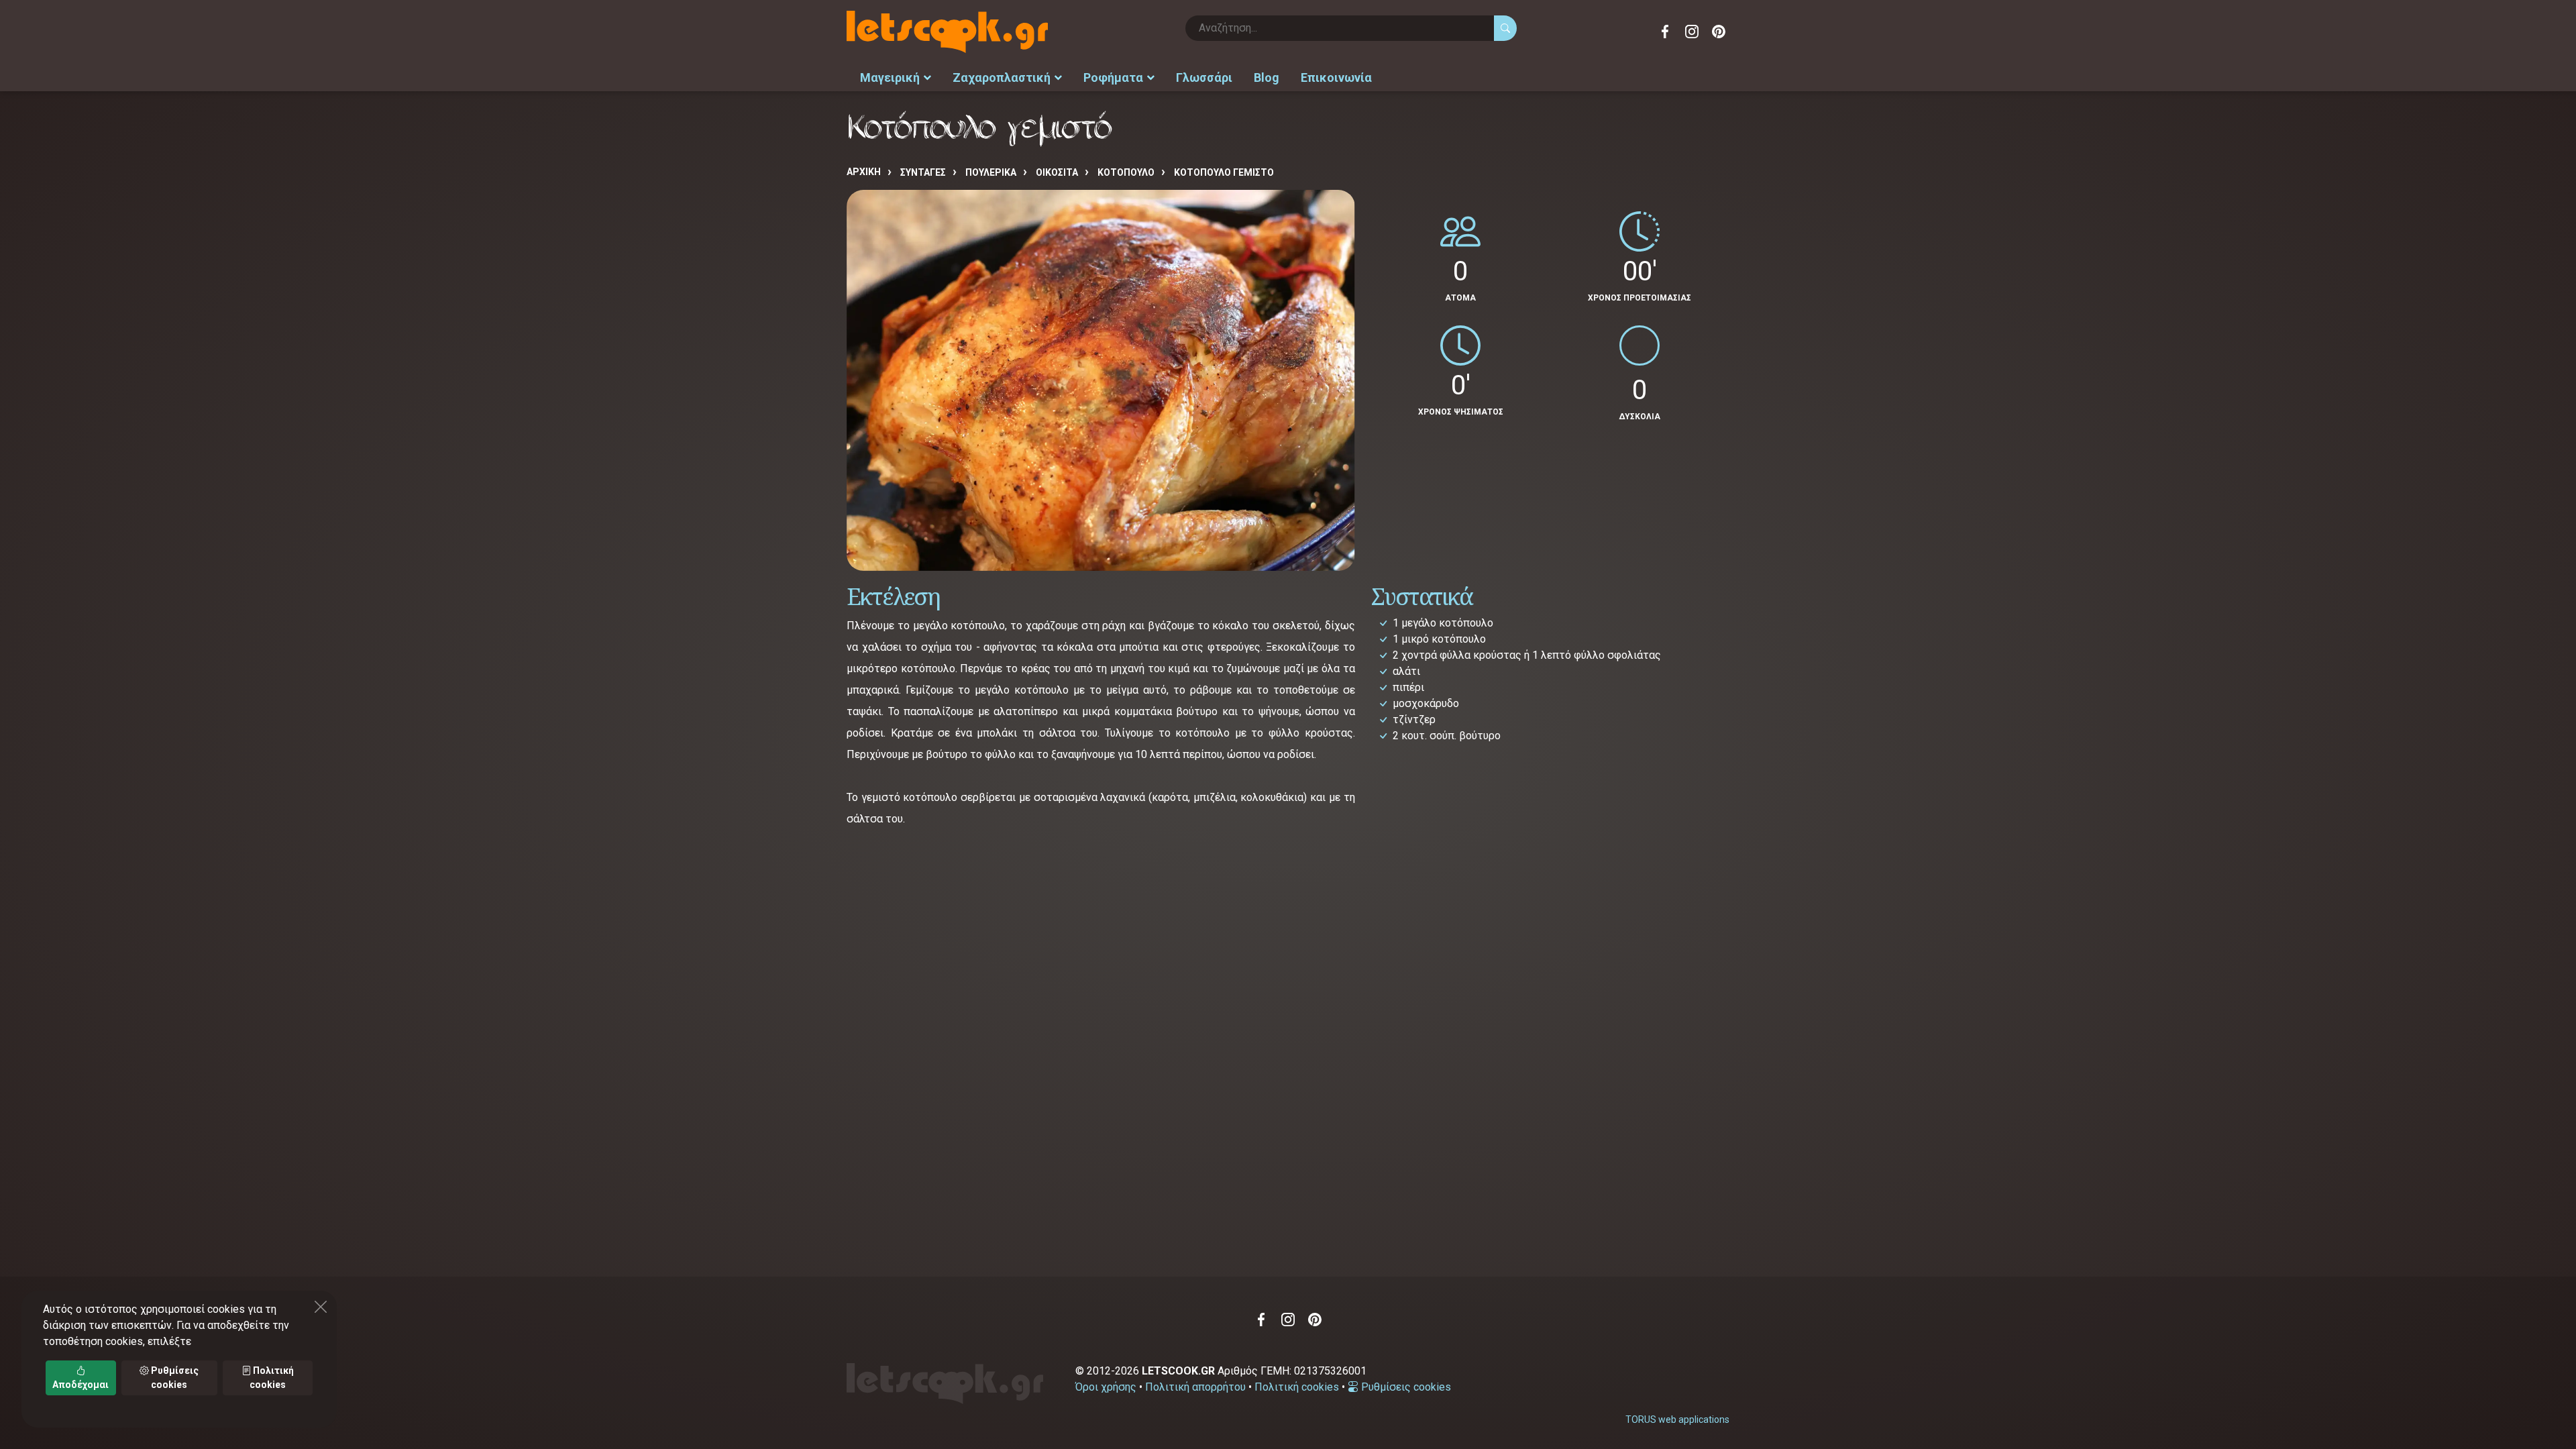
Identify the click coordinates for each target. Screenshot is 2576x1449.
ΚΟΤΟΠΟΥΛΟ (1126, 172)
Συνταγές (923, 172)
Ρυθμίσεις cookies (1405, 1387)
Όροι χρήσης (1106, 1387)
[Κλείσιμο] (321, 1307)
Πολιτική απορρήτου (1195, 1387)
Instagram (1692, 32)
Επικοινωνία (1336, 77)
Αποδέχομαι (80, 1385)
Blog (1267, 77)
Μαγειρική (890, 77)
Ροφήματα (1113, 77)
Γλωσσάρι (1204, 77)
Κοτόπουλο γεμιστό (1224, 172)
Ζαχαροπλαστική (1002, 77)
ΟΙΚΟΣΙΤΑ (1057, 172)
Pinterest (1719, 32)
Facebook (1665, 32)
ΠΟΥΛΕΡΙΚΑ (991, 172)
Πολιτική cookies (1297, 1387)
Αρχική (864, 172)
